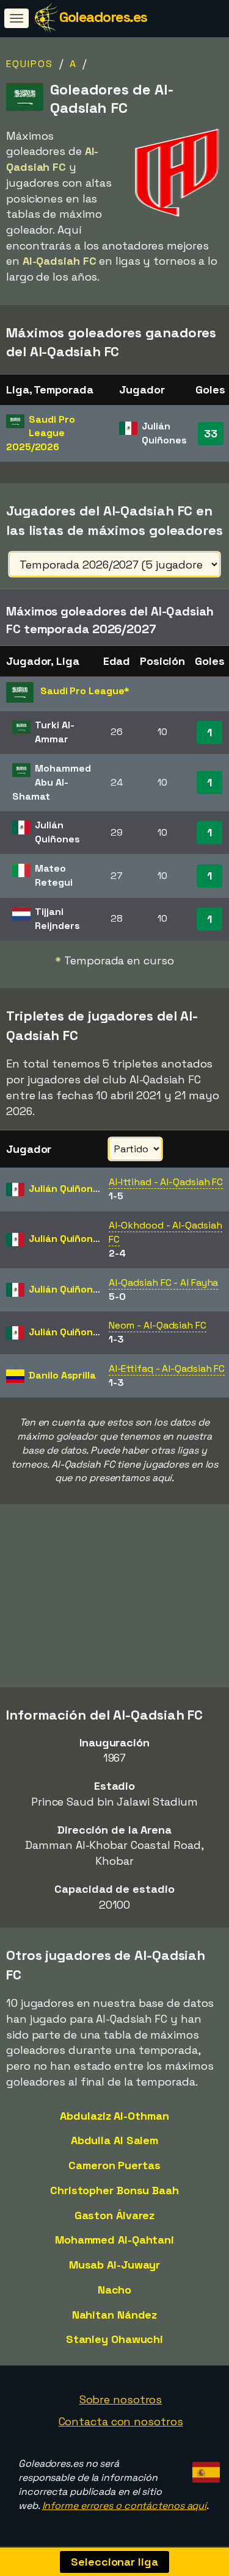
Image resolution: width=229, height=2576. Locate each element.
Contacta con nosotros (121, 2421)
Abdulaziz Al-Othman (114, 2116)
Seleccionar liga (114, 2562)
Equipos (30, 64)
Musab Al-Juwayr (115, 2265)
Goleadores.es (103, 17)
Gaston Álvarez (115, 2215)
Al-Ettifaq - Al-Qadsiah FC (167, 1369)
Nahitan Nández (115, 2315)
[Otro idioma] (204, 2468)
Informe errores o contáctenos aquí (125, 2506)
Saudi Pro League (40, 433)
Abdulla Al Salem (114, 2140)
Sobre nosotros (121, 2399)
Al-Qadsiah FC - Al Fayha (164, 1283)
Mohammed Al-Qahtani (114, 2240)
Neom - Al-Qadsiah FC (158, 1325)
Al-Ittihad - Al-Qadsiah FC (166, 1182)
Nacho (115, 2290)
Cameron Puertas (114, 2165)
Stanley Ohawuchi (114, 2339)
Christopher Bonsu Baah (114, 2190)
